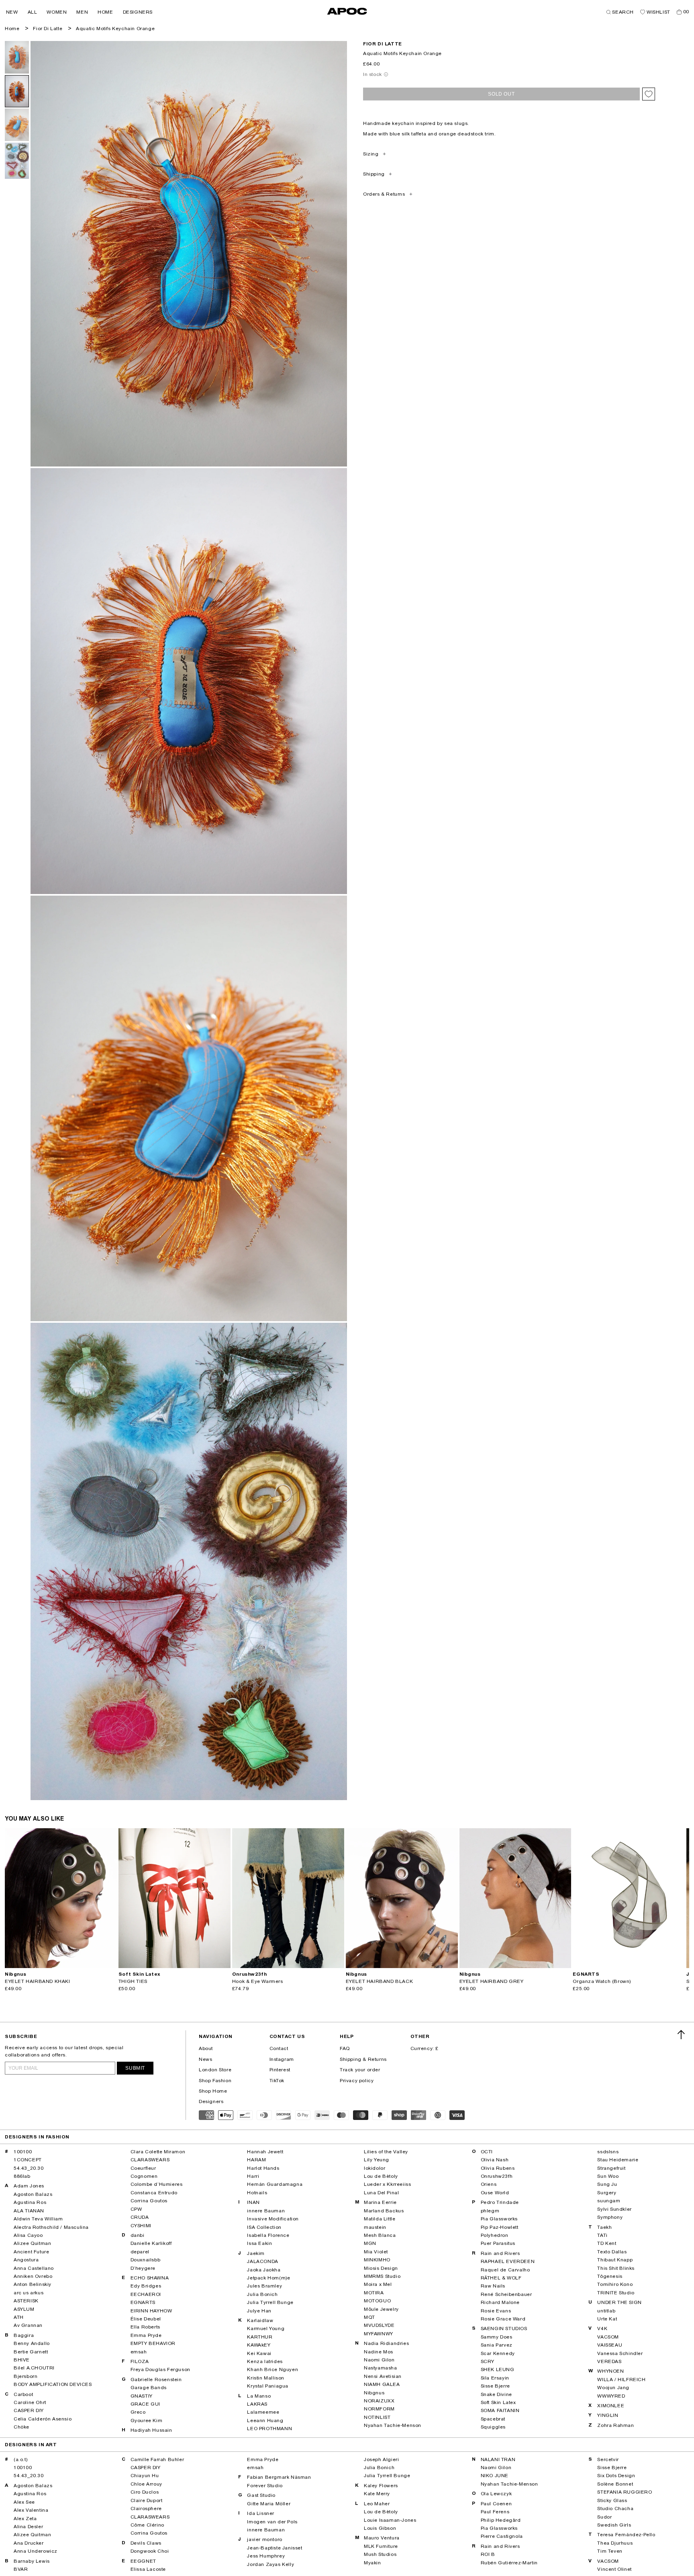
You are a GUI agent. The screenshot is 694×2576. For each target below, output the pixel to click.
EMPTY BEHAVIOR (153, 2343)
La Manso (259, 2396)
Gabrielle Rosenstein (156, 2380)
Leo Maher (377, 2504)
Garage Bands (149, 2388)
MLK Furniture (381, 2546)
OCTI (487, 2152)
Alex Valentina (31, 2510)
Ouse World (495, 2193)
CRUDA (140, 2217)
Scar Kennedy (498, 2353)
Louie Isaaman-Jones (390, 2520)
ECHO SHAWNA (150, 2278)
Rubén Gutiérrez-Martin (509, 2563)
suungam (609, 2201)
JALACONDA (262, 2261)
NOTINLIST (377, 2417)
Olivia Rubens (498, 2168)
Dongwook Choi (150, 2551)
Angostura (26, 2260)
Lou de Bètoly (381, 2176)
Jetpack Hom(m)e (268, 2278)
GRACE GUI (145, 2404)
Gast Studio (261, 2495)
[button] (12, 12)
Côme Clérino (147, 2525)
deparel (140, 2252)
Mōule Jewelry (381, 2309)
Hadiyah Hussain (151, 2430)
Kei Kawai (259, 2353)
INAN (253, 2202)
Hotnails (257, 2193)
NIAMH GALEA (382, 2384)
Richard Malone (500, 2302)
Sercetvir (608, 2459)
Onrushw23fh (497, 2176)
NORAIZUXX (379, 2401)
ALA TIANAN (29, 2211)
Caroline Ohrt (30, 2402)
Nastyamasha (381, 2368)
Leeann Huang (265, 2420)
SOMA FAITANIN (500, 2410)
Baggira (24, 2335)
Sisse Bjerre (495, 2386)
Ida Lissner (261, 2513)
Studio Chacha (615, 2508)
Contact (279, 2048)
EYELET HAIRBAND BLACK (380, 1981)
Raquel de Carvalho (505, 2270)
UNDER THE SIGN (619, 2302)
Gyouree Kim (147, 2420)
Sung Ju (607, 2184)
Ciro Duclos (145, 2492)
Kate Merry (377, 2494)
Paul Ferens (495, 2512)
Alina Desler (28, 2527)
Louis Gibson (380, 2528)
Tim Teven (610, 2551)
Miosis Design (381, 2268)
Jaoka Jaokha (264, 2270)
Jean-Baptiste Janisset (275, 2548)
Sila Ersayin (495, 2378)
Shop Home (213, 2091)
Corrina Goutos (149, 2201)
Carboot (23, 2394)
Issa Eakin (259, 2243)
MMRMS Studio (382, 2276)
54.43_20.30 (29, 2168)
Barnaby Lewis (32, 2561)
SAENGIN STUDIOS (504, 2328)
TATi (602, 2235)
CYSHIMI (141, 2226)
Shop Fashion (215, 2081)
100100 (23, 2152)
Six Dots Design (616, 2476)
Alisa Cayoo (28, 2235)
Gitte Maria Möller (269, 2504)
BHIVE (22, 2360)
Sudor (604, 2517)
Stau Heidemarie (618, 2160)
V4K (602, 2328)
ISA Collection (264, 2227)
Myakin (373, 2563)
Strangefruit (611, 2168)
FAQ (345, 2048)
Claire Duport (147, 2500)
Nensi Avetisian (383, 2376)
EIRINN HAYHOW (151, 2311)
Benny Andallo (32, 2343)
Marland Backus (384, 2211)
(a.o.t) (20, 2459)
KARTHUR (260, 2337)
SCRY (488, 2361)
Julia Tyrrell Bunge (270, 2302)
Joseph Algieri (381, 2459)
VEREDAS (609, 2361)
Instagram (282, 2059)
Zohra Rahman (615, 2425)
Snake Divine (496, 2394)
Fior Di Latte (48, 29)
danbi (138, 2235)
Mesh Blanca (380, 2235)
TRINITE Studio (616, 2293)
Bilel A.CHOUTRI (34, 2368)
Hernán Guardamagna (275, 2184)
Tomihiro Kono (615, 2284)
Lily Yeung (377, 2160)
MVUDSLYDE (379, 2325)
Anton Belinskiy (33, 2284)
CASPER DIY (29, 2410)
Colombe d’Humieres (157, 2184)
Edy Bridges (146, 2286)
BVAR (21, 2569)
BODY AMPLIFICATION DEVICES (53, 2384)
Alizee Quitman (32, 2243)
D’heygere (143, 2268)
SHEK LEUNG (498, 2369)
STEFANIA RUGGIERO (625, 2492)
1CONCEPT (28, 2160)
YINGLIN (608, 2415)
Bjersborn (26, 2376)
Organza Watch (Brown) (602, 1981)
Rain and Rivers (500, 2253)
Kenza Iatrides (265, 2361)
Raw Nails (493, 2286)
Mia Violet (376, 2252)
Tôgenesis (610, 2276)
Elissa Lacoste (148, 2569)
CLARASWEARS (150, 2160)
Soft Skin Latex (498, 2402)
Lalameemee (263, 2412)
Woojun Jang (613, 2388)
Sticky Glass (612, 2500)
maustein (375, 2227)
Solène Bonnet (615, 2484)
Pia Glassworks (499, 2219)
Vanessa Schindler (620, 2353)
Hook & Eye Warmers (258, 1981)
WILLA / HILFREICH (621, 2380)
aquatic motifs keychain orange (115, 29)
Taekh (604, 2227)
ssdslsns (608, 2152)
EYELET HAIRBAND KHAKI (38, 1981)
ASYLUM (24, 2309)
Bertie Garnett (31, 2352)
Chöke (21, 2427)
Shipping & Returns (363, 2059)
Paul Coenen (496, 2504)
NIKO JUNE (495, 2476)
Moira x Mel (378, 2284)
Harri (253, 2176)
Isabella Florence (268, 2235)
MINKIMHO (377, 2260)
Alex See (24, 2502)
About (206, 2048)
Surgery (607, 2193)
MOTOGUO (377, 2301)
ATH (19, 2317)
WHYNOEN (610, 2371)
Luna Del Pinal (381, 2193)
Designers (211, 2101)
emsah (139, 2352)
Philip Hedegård (501, 2520)
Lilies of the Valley (386, 2152)
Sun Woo (608, 2176)
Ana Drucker (29, 2543)
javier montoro (264, 2539)
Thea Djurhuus (615, 2543)
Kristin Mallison (266, 2378)
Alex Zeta (25, 2519)
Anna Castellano (34, 2268)
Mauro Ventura (382, 2538)
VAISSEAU (610, 2345)
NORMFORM (379, 2409)
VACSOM (608, 2337)
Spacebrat (493, 2419)
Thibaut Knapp (615, 2260)
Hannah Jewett (265, 2152)
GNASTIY (142, 2396)
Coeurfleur (143, 2168)
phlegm (490, 2211)
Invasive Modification (273, 2219)
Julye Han (259, 2311)
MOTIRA (374, 2293)
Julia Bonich (262, 2294)
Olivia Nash (495, 2160)
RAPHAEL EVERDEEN (508, 2261)
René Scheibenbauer (506, 2294)
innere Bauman (266, 2211)
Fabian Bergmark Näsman (279, 2477)
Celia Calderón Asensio (43, 2419)
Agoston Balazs (33, 2194)
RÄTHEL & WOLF (501, 2278)
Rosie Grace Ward (503, 2319)
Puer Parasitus (498, 2243)
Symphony (610, 2217)
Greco (138, 2412)
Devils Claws (146, 2543)
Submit (135, 2068)
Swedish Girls (614, 2525)
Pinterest (280, 2070)
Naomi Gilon (379, 2360)
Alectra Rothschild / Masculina (51, 2227)
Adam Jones (29, 2186)
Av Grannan (28, 2325)
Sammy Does (497, 2337)
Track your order (360, 2070)
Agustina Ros (30, 2202)
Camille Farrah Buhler (157, 2459)
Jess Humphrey (266, 2556)
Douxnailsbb (146, 2260)
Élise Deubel (146, 2319)
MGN (370, 2243)
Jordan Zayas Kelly (270, 2564)
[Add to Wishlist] (649, 94)
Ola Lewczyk (496, 2494)
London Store (215, 2070)
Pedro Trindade (500, 2202)
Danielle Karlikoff (151, 2243)
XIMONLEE (611, 2406)
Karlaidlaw (260, 2320)
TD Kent (607, 2243)
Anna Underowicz (36, 2551)
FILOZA (140, 2361)
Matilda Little (380, 2219)
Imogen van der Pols (272, 2522)
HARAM (256, 2160)
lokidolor (375, 2168)
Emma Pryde (146, 2335)
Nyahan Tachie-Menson (393, 2425)
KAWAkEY (259, 2345)
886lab (22, 2176)
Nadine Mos (379, 2352)
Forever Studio (265, 2486)
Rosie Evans (496, 2311)
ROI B (488, 2554)
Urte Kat (607, 2319)
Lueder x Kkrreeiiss (387, 2184)
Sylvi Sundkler (614, 2209)
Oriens (489, 2184)
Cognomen (144, 2176)
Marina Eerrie (380, 2202)
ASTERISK (26, 2301)
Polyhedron (495, 2235)
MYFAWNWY (379, 2334)
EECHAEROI (146, 2294)
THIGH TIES (133, 1981)
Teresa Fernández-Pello (626, 2535)
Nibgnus (374, 2393)
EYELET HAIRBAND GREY (492, 1981)
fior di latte (383, 44)
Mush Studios (380, 2554)
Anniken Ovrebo (33, 2276)
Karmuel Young (266, 2328)
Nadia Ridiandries (386, 2343)
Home (12, 29)
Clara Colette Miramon (158, 2152)
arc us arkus (29, 2293)
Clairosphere (146, 2508)
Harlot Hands (263, 2168)
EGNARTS (143, 2302)
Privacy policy (357, 2081)
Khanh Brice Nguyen (272, 2369)
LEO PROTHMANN (269, 2429)
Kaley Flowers (381, 2486)
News (205, 2059)
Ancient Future (31, 2252)
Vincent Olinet (614, 2569)
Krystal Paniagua (268, 2386)
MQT (369, 2317)
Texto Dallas (612, 2252)
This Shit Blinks (616, 2268)
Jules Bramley (264, 2286)
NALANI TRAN (498, 2459)
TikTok (277, 2081)
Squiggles (493, 2427)
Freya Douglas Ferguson (160, 2369)
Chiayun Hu (145, 2476)
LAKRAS (257, 2404)
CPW (136, 2209)
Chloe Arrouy (146, 2484)
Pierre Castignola (502, 2536)
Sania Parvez (497, 2345)
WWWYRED (611, 2396)
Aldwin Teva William (38, 2219)
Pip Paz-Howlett (500, 2227)
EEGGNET (143, 2561)
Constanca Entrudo (154, 2193)
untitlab (606, 2311)
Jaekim (256, 2253)
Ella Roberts (145, 2327)
